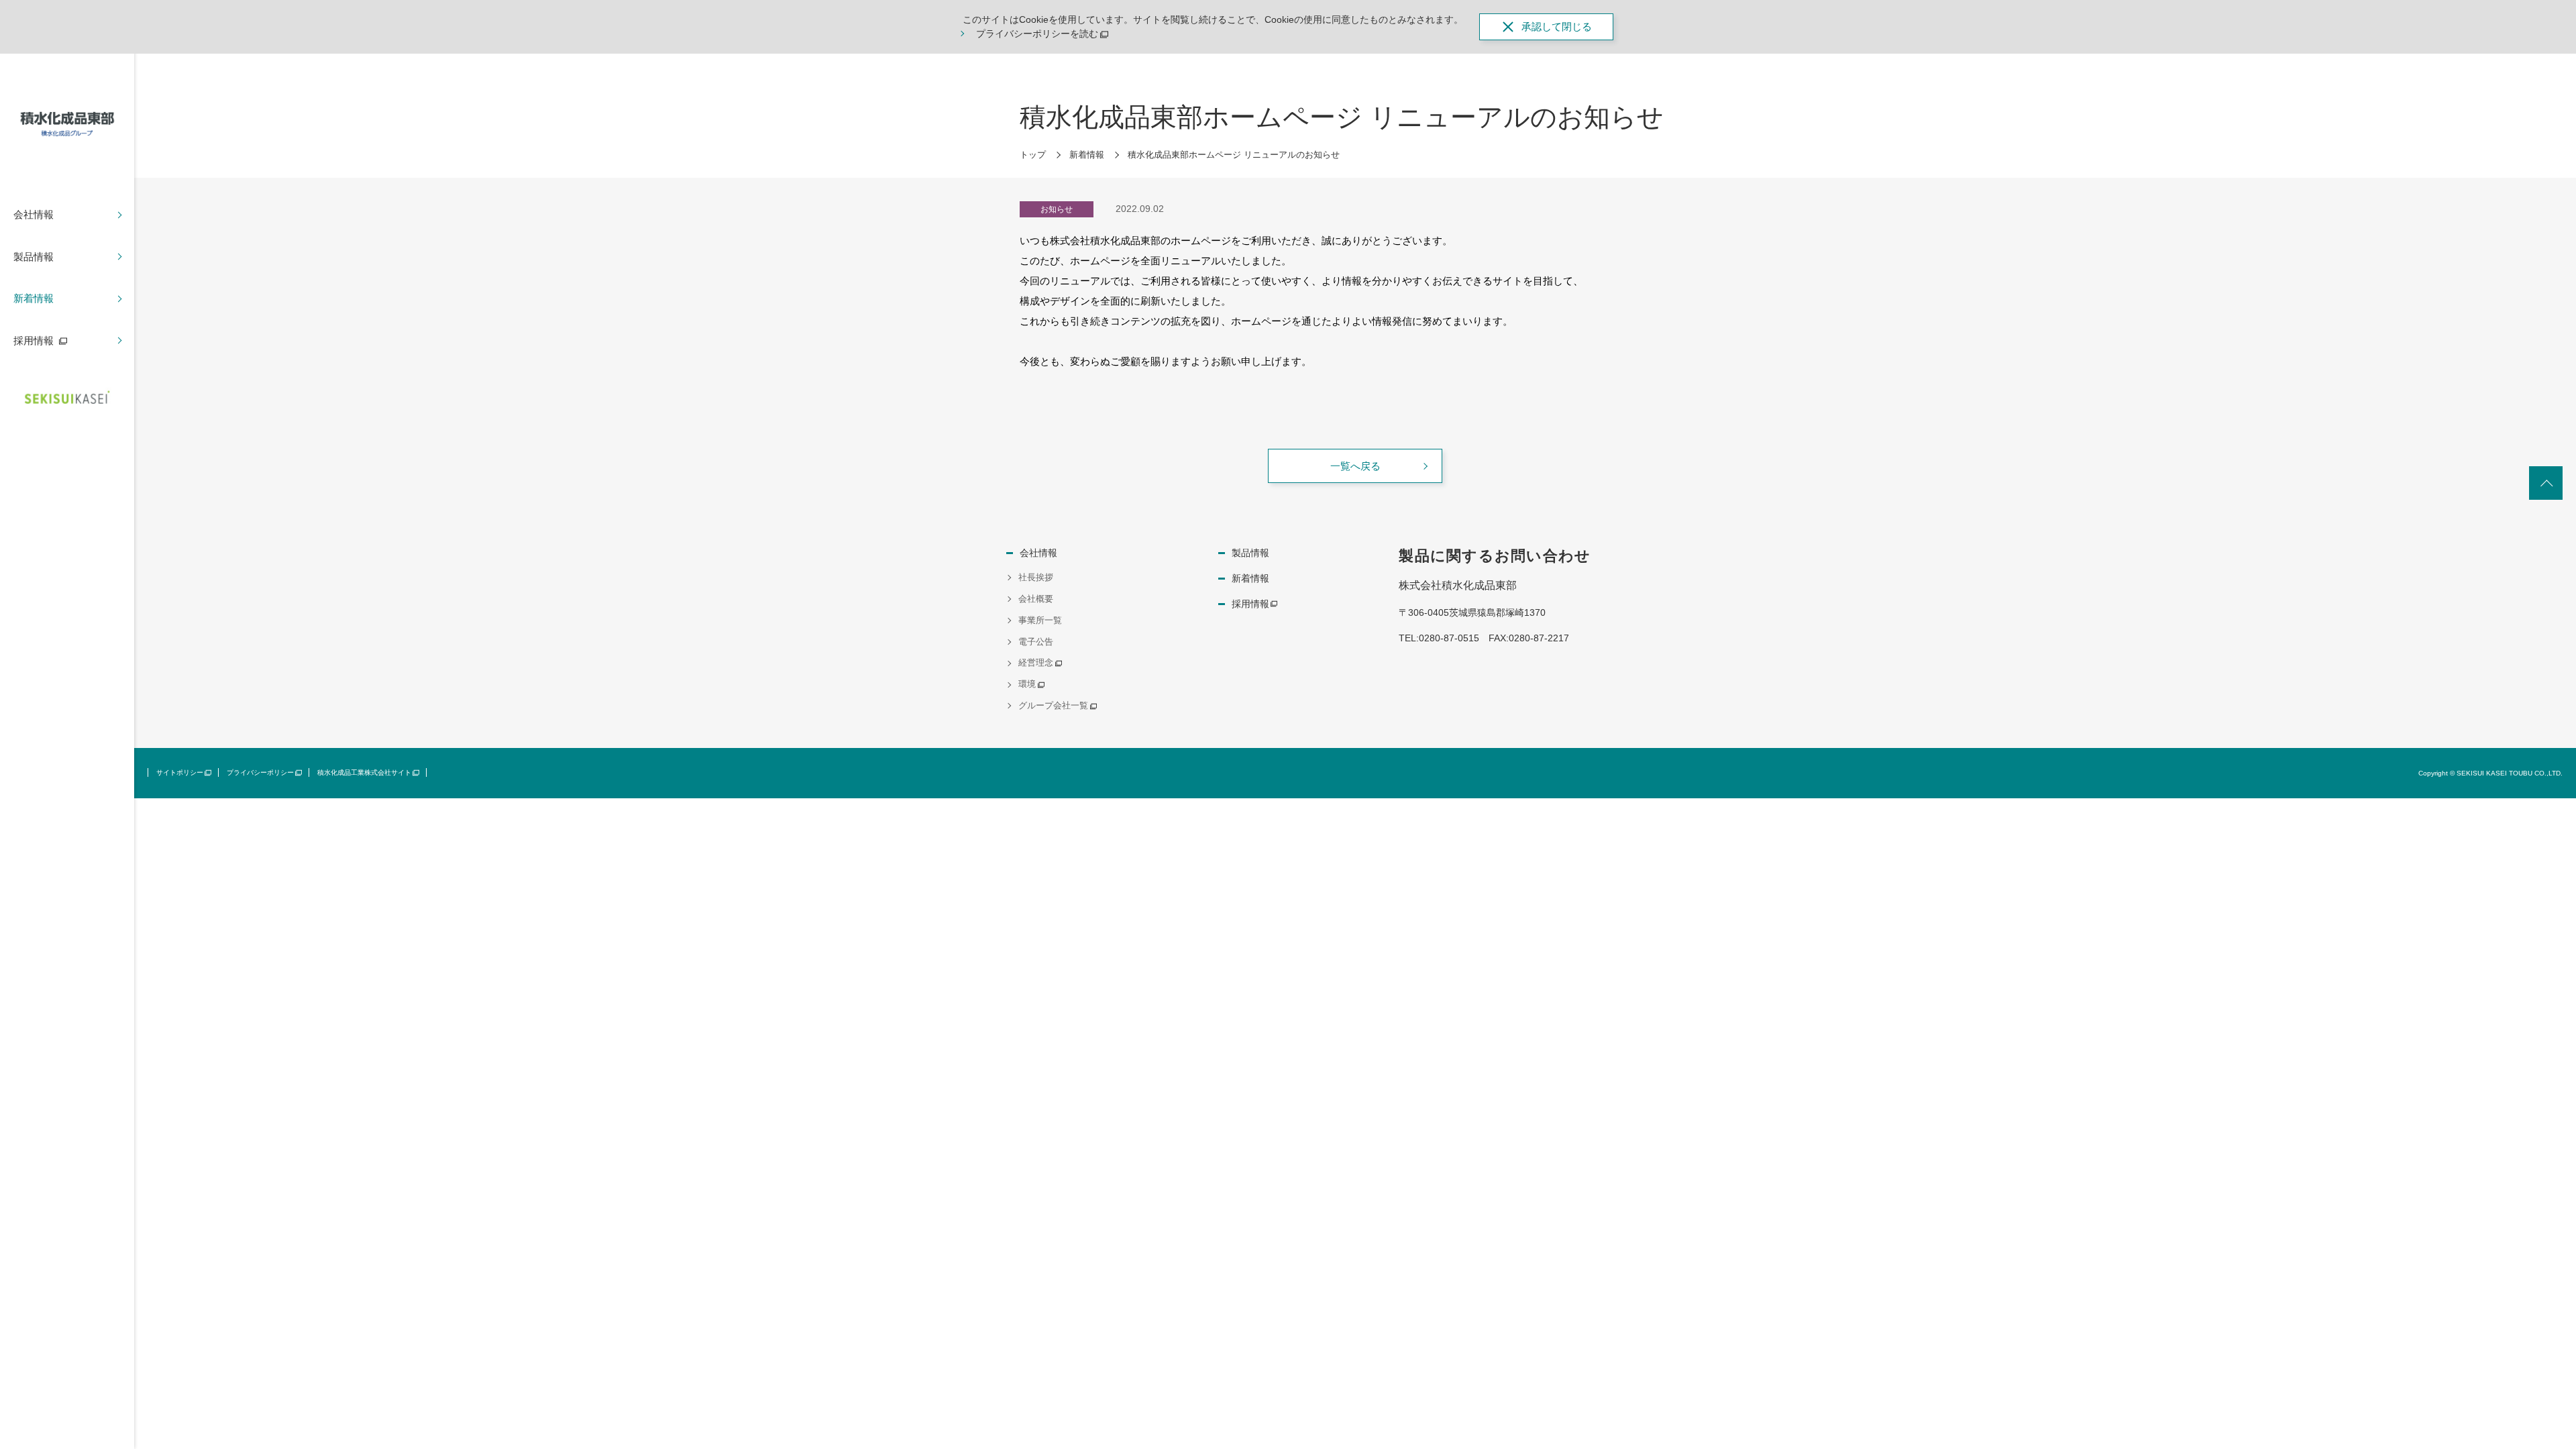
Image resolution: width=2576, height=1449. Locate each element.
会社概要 (1036, 599)
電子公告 (1036, 642)
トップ (1033, 155)
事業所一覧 (1040, 620)
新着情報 (1087, 155)
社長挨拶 (1036, 577)
